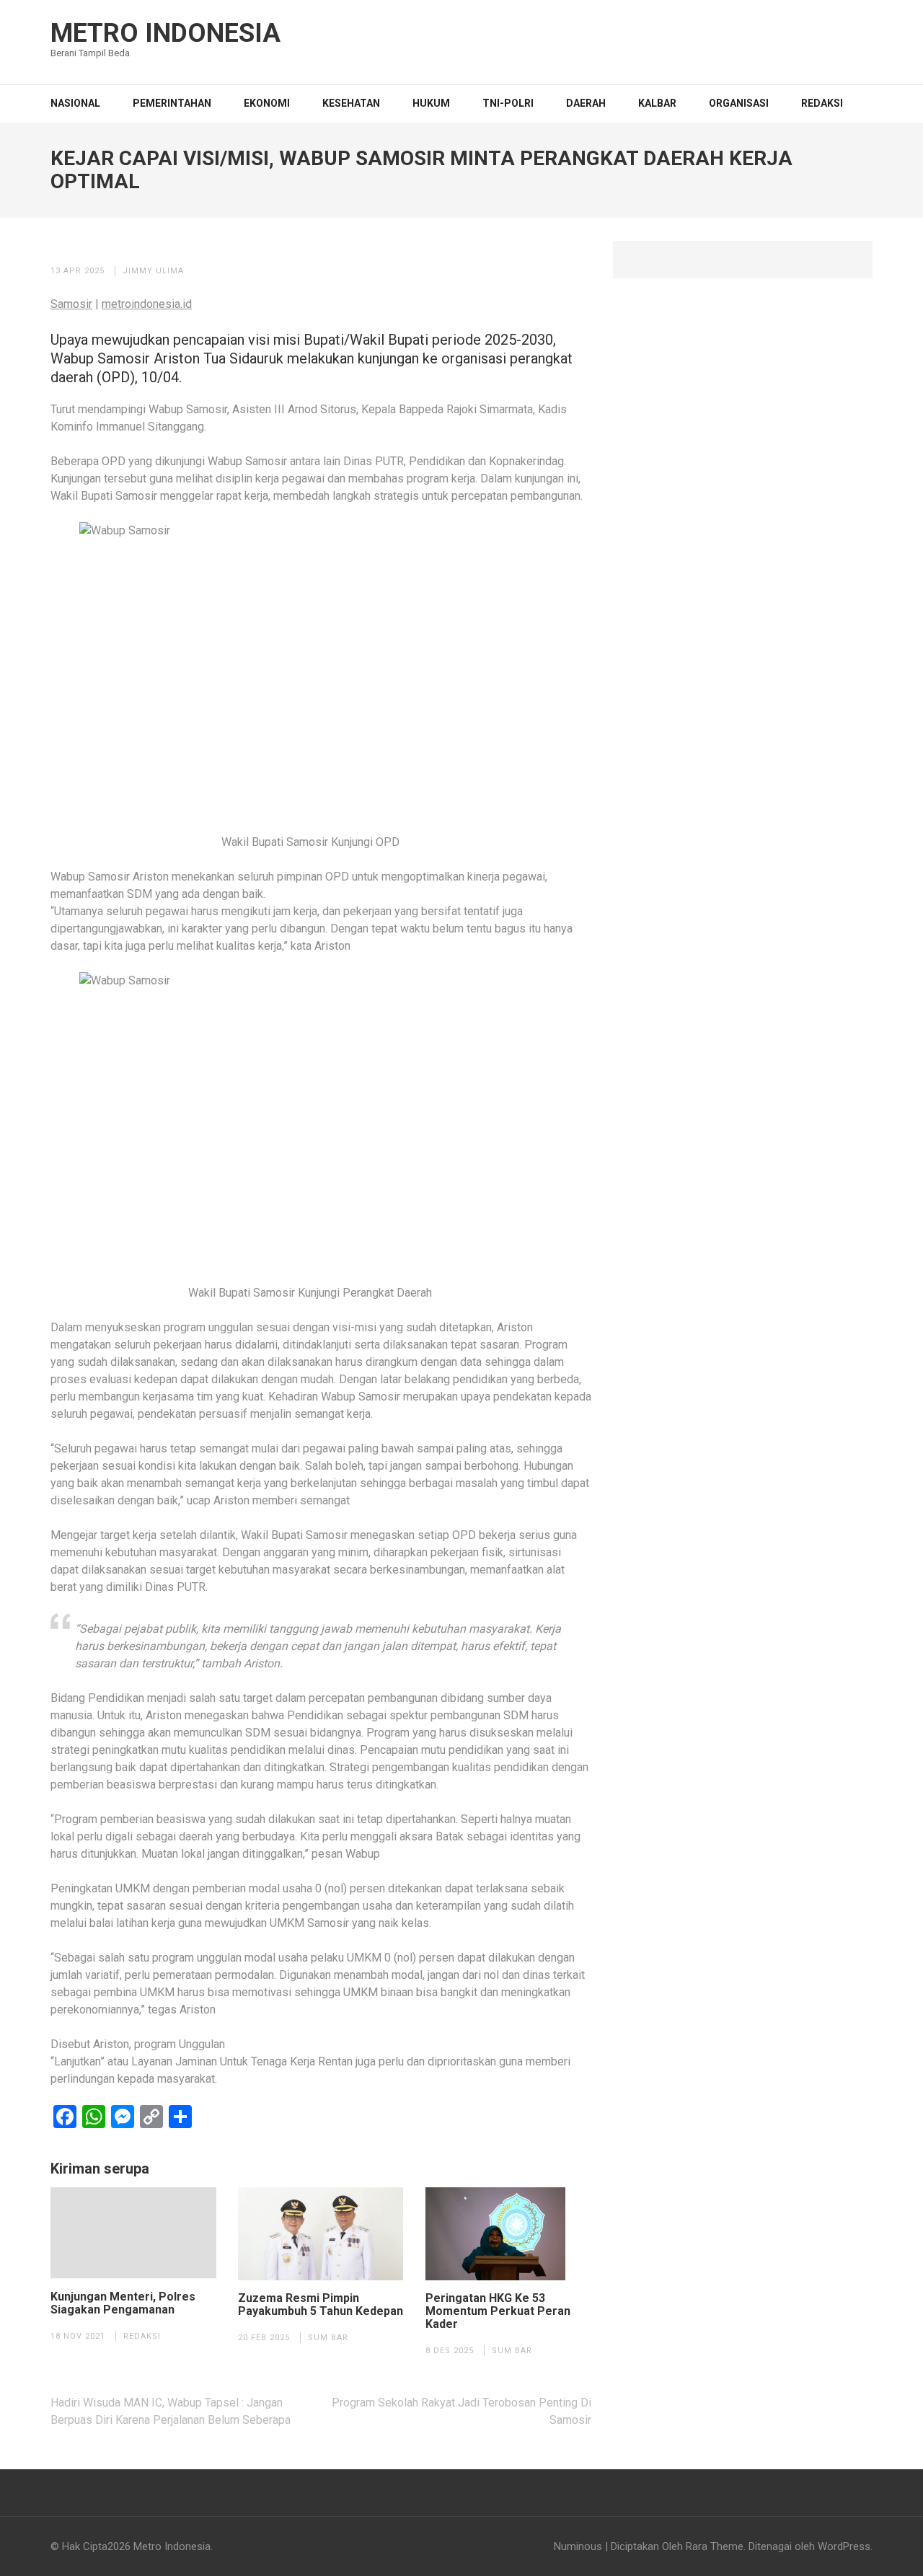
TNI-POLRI (508, 103)
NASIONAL (75, 103)
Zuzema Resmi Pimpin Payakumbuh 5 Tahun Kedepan (321, 2305)
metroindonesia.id (147, 304)
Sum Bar (328, 2338)
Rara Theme (715, 2546)
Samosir (71, 304)
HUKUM (431, 103)
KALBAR (657, 103)
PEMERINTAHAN (172, 103)
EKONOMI (267, 103)
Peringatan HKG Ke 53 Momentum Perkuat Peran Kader (498, 2311)
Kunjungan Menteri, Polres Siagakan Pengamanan (123, 2303)
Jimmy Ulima (153, 271)
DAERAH (586, 103)
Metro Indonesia (165, 33)
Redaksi (822, 103)
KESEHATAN (351, 103)
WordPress (844, 2546)
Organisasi (739, 103)
